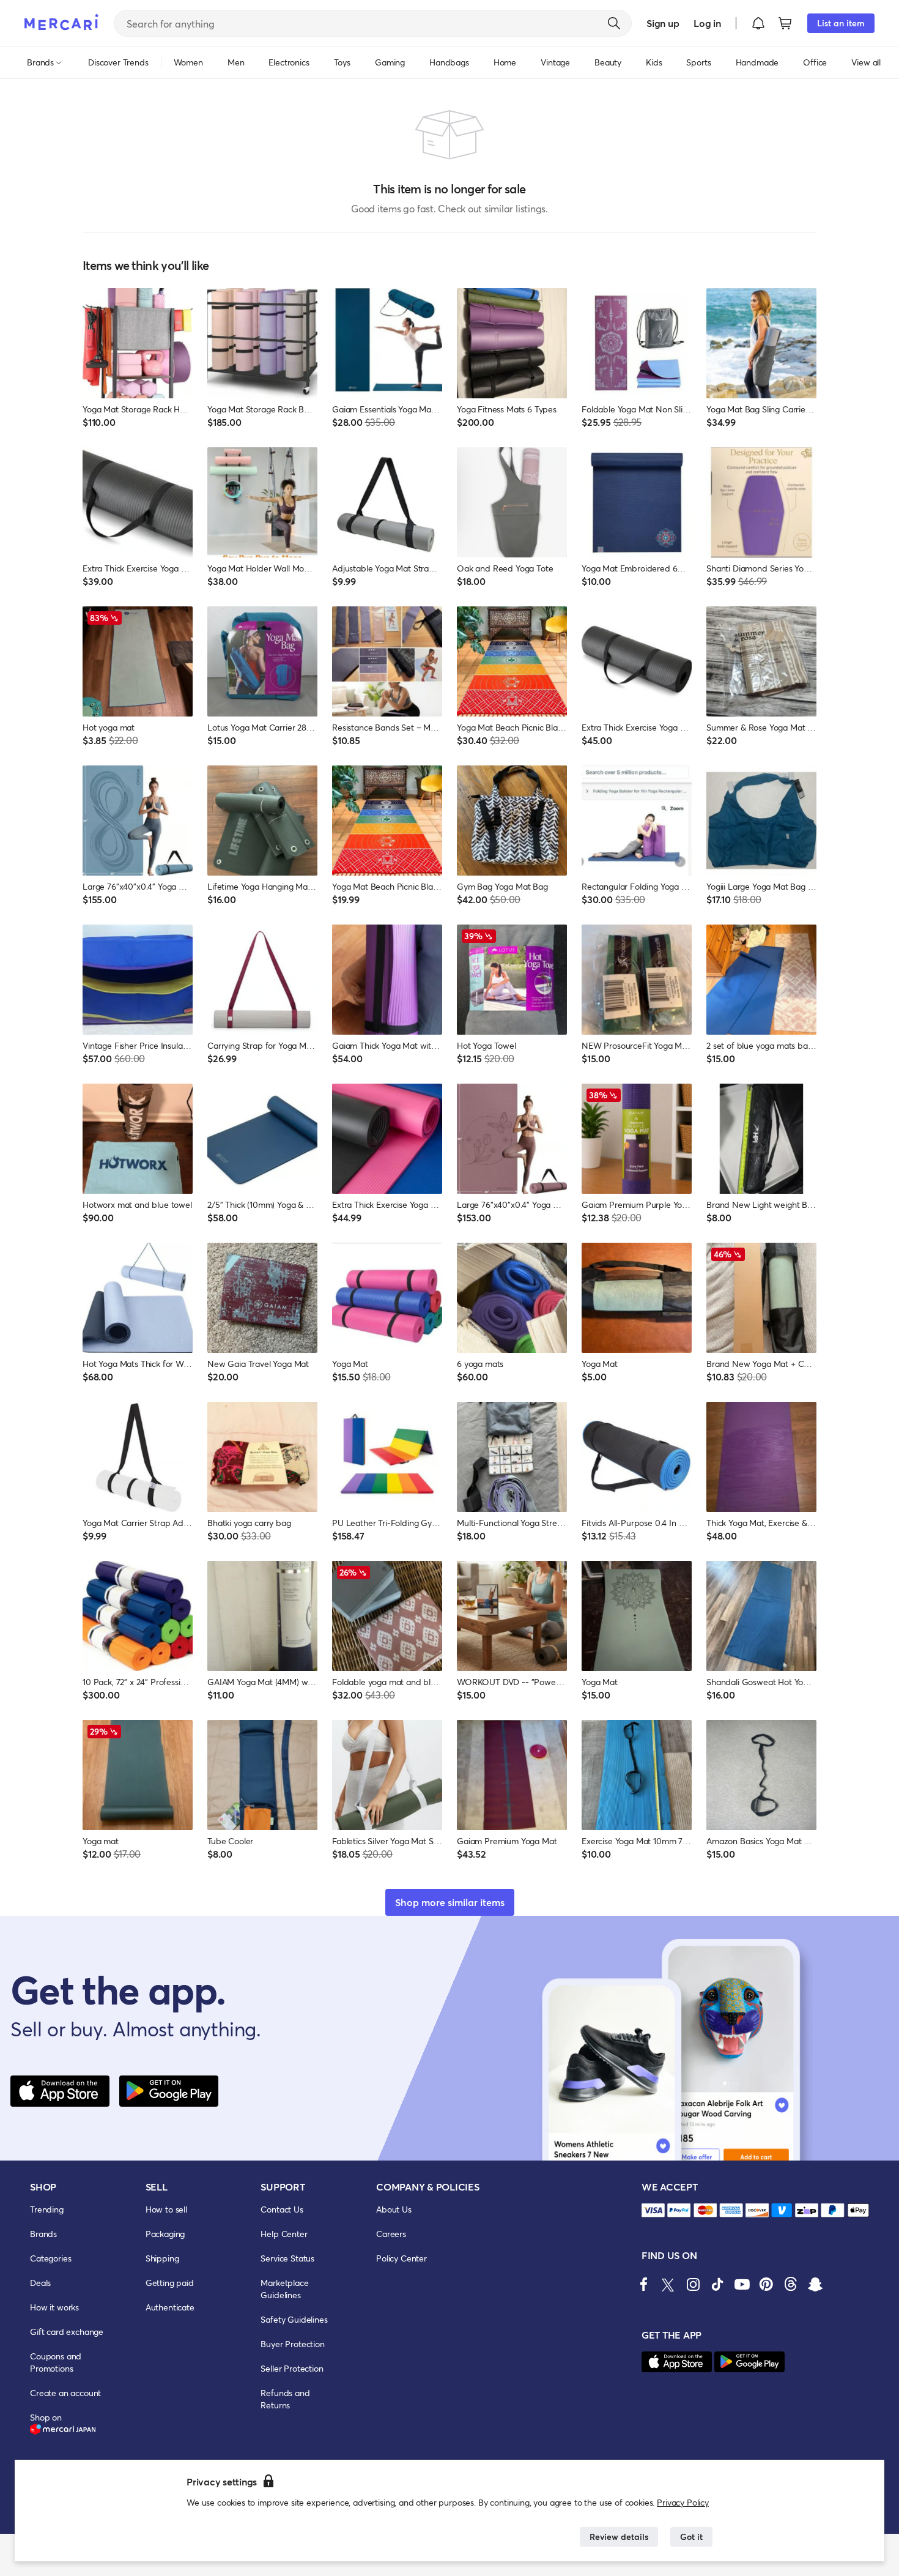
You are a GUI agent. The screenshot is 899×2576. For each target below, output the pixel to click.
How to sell (166, 2209)
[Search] (614, 23)
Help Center (284, 2234)
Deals (40, 2283)
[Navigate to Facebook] (644, 2284)
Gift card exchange (67, 2332)
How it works (54, 2307)
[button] (758, 23)
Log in (707, 23)
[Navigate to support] (653, 2210)
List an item (841, 23)
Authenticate (170, 2307)
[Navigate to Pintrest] (766, 2284)
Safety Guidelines (294, 2319)
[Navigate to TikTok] (717, 2284)
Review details (619, 2537)
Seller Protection (292, 2368)
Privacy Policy (683, 2502)
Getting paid (170, 2283)
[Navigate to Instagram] (693, 2284)
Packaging (165, 2234)
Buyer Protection (292, 2344)
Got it (691, 2537)
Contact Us (282, 2209)
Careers (391, 2234)
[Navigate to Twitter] (668, 2284)
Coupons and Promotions (56, 2362)
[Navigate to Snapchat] (815, 2284)
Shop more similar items (450, 1902)
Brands (43, 2234)
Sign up (663, 23)
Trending (47, 2209)
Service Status (287, 2258)
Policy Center (401, 2258)
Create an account (65, 2393)
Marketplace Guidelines (284, 2289)
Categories (50, 2258)
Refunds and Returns (285, 2399)
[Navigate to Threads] (791, 2284)
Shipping (162, 2258)
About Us (394, 2209)
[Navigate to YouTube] (742, 2284)
